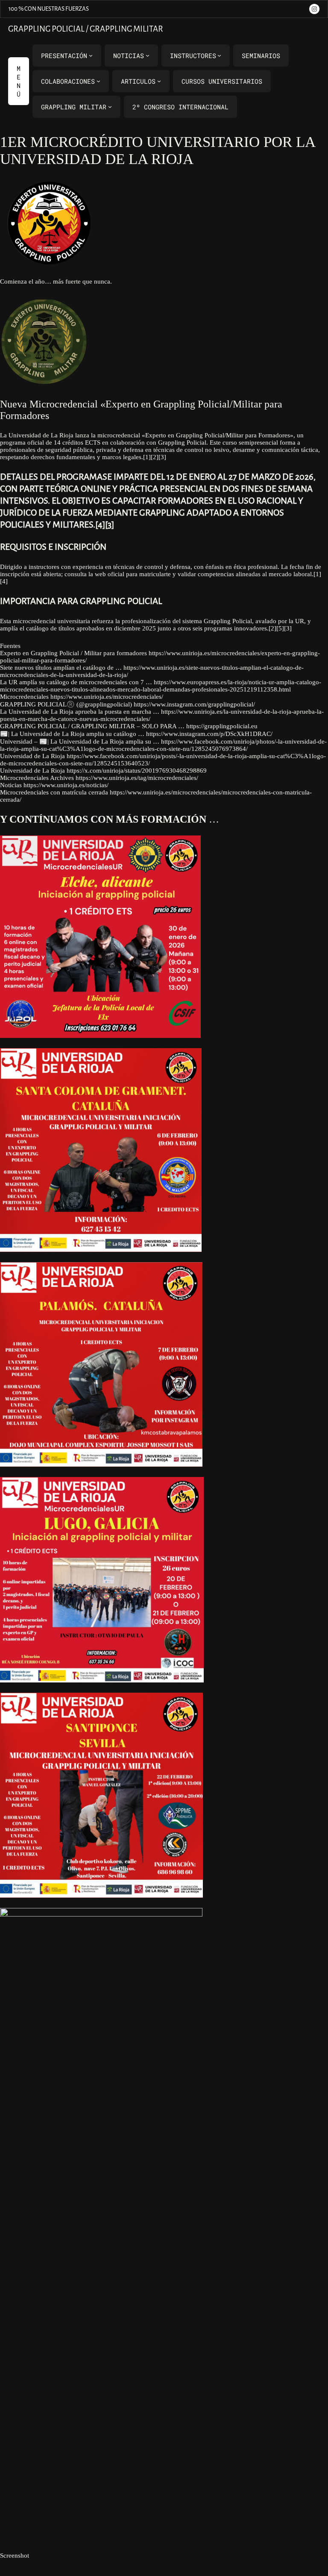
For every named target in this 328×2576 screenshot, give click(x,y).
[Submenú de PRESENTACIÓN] (91, 55)
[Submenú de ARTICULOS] (159, 81)
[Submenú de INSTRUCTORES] (219, 55)
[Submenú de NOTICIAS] (148, 55)
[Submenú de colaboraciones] (98, 81)
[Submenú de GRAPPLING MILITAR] (110, 107)
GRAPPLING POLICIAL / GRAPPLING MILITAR (86, 29)
